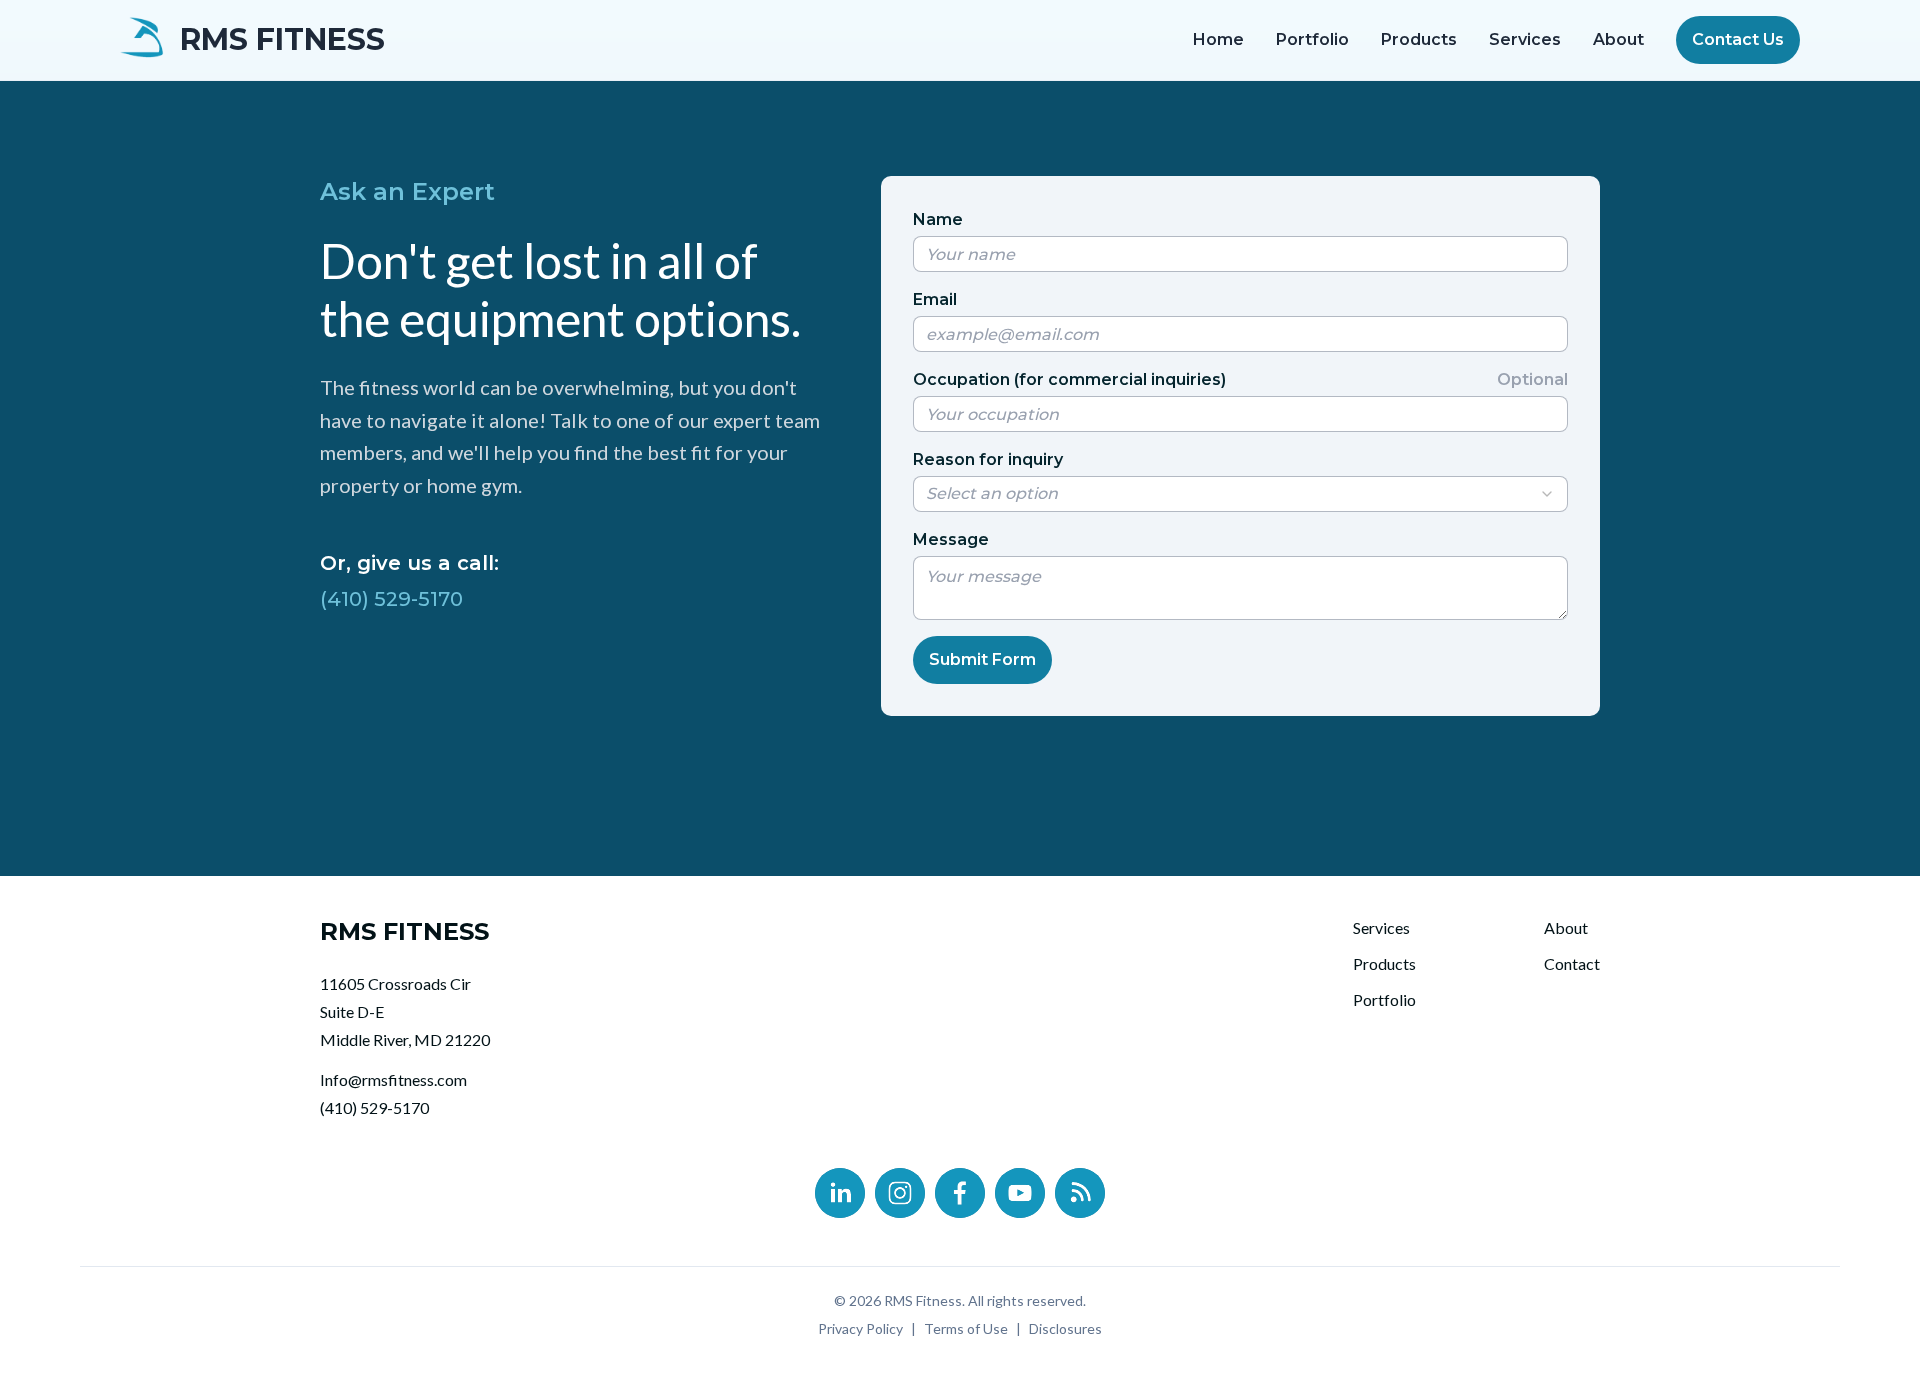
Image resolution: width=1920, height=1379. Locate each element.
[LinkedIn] (840, 1193)
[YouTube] (1020, 1193)
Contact (1572, 963)
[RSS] (1080, 1193)
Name (938, 219)
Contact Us (1738, 39)
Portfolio (1312, 39)
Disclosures (1065, 1328)
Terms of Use (966, 1328)
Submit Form (982, 659)
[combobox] (1240, 494)
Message (951, 539)
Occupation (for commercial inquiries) (1240, 379)
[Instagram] (900, 1193)
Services (1525, 39)
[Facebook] (960, 1193)
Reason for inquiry (988, 459)
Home (1218, 39)
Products (1419, 39)
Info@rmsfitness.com (393, 1079)
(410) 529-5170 (391, 599)
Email (935, 299)
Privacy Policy (860, 1328)
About (1618, 39)
